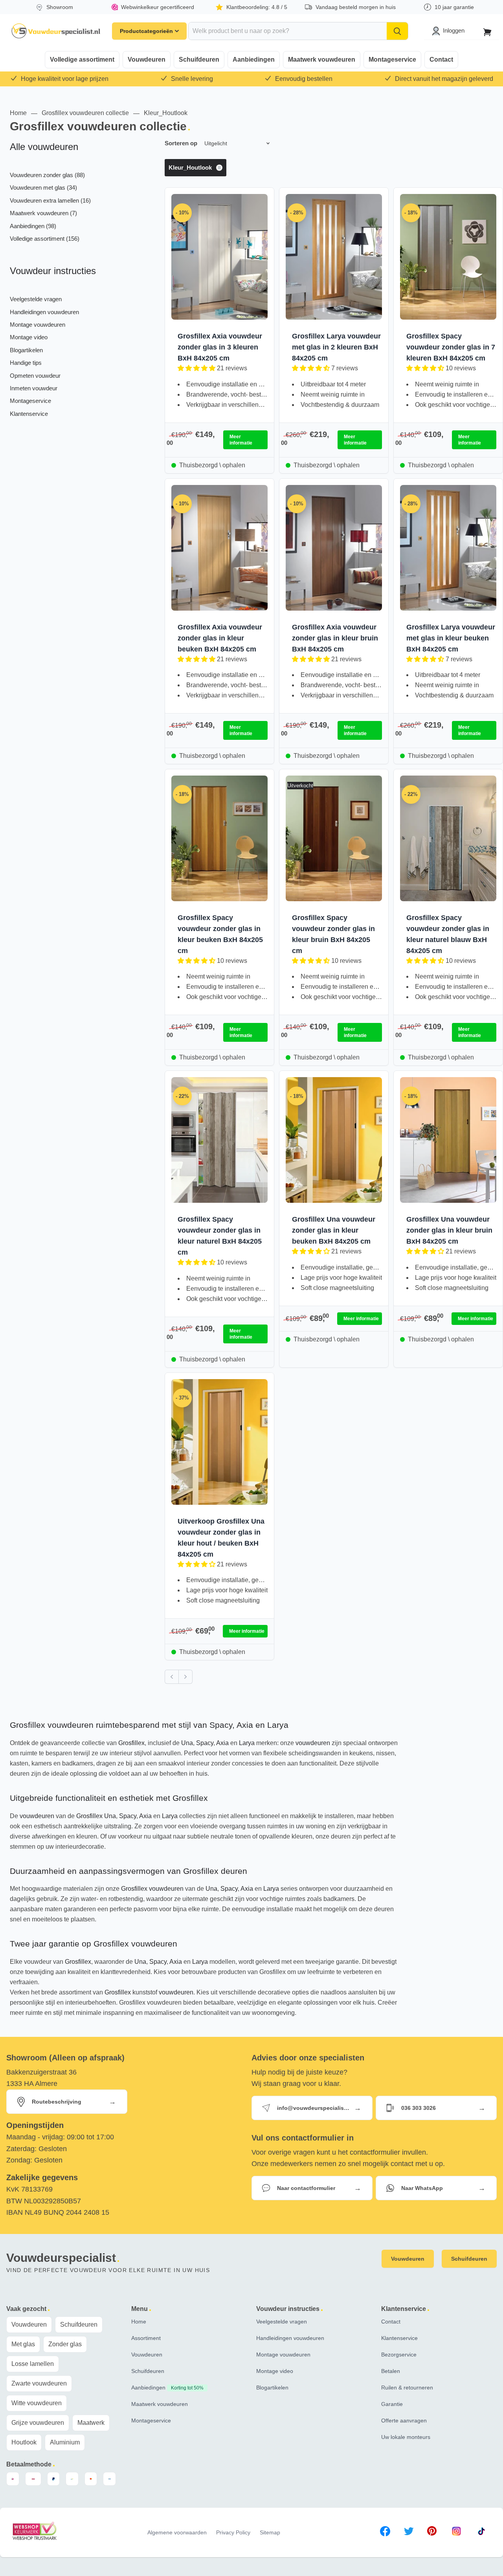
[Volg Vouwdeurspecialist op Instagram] (456, 2533)
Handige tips (26, 363)
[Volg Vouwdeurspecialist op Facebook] (385, 2533)
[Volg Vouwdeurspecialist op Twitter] (409, 2533)
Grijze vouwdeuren (38, 2423)
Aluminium (65, 2442)
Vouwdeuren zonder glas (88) (47, 175)
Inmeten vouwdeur (34, 388)
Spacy (205, 1743)
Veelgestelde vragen (36, 299)
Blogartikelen (26, 350)
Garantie (392, 2404)
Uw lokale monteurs (406, 2437)
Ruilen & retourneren (407, 2388)
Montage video (29, 337)
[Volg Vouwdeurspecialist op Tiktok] (481, 2533)
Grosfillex (131, 1743)
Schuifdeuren (199, 59)
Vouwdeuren (147, 59)
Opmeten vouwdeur (35, 376)
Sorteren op (181, 143)
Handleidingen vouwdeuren (44, 312)
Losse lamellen (33, 2364)
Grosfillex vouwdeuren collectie (85, 113)
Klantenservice (29, 414)
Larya (247, 1743)
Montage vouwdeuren (38, 325)
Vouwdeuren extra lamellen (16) (50, 200)
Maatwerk (91, 2423)
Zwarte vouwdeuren (39, 2383)
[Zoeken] (397, 31)
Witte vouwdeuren (37, 2403)
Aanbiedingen (254, 59)
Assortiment (146, 2338)
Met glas (23, 2344)
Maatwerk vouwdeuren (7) (43, 213)
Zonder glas (65, 2344)
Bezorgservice (399, 2355)
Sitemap (270, 2532)
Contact (441, 59)
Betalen (391, 2371)
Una (187, 1743)
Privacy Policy (233, 2532)
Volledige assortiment (82, 59)
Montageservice (392, 59)
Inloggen (454, 30)
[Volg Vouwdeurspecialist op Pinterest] (432, 2533)
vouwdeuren (313, 1743)
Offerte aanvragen (404, 2420)
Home (18, 113)
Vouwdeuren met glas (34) (43, 188)
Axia (222, 1743)
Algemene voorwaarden (177, 2532)
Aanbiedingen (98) (33, 226)
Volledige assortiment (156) (45, 239)
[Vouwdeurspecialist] (56, 31)
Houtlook (24, 2442)
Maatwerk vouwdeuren (322, 59)
